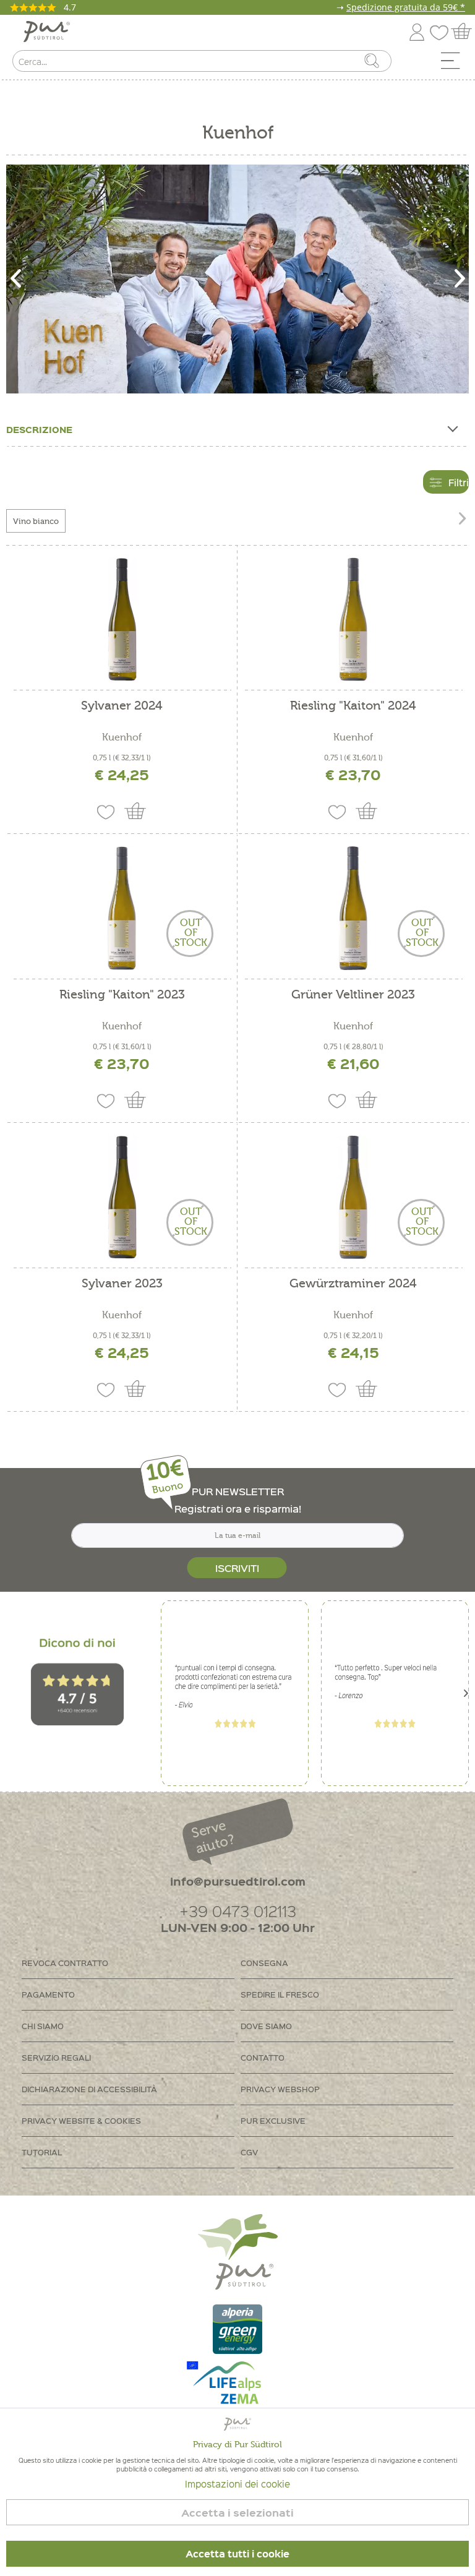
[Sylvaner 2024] (122, 619)
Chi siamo (43, 2026)
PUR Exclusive (273, 2120)
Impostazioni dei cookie (237, 2484)
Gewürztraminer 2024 (353, 1284)
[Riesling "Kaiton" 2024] (353, 619)
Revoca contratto (65, 1963)
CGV (249, 2152)
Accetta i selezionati (237, 2513)
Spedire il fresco (280, 1994)
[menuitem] (455, 64)
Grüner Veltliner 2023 (353, 995)
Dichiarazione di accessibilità (89, 2089)
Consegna (264, 1963)
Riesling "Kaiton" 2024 (353, 706)
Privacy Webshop (280, 2089)
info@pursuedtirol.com (238, 1881)
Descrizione (39, 429)
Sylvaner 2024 (122, 706)
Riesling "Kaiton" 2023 (122, 995)
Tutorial (42, 2152)
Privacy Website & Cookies (81, 2120)
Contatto (263, 2057)
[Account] (417, 30)
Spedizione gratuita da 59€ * (406, 7)
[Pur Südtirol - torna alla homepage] (47, 32)
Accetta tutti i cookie (237, 2554)
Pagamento (48, 1994)
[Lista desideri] (442, 30)
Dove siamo (266, 2026)
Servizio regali (56, 2057)
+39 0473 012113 (238, 1911)
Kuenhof (122, 737)
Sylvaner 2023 (122, 1284)
